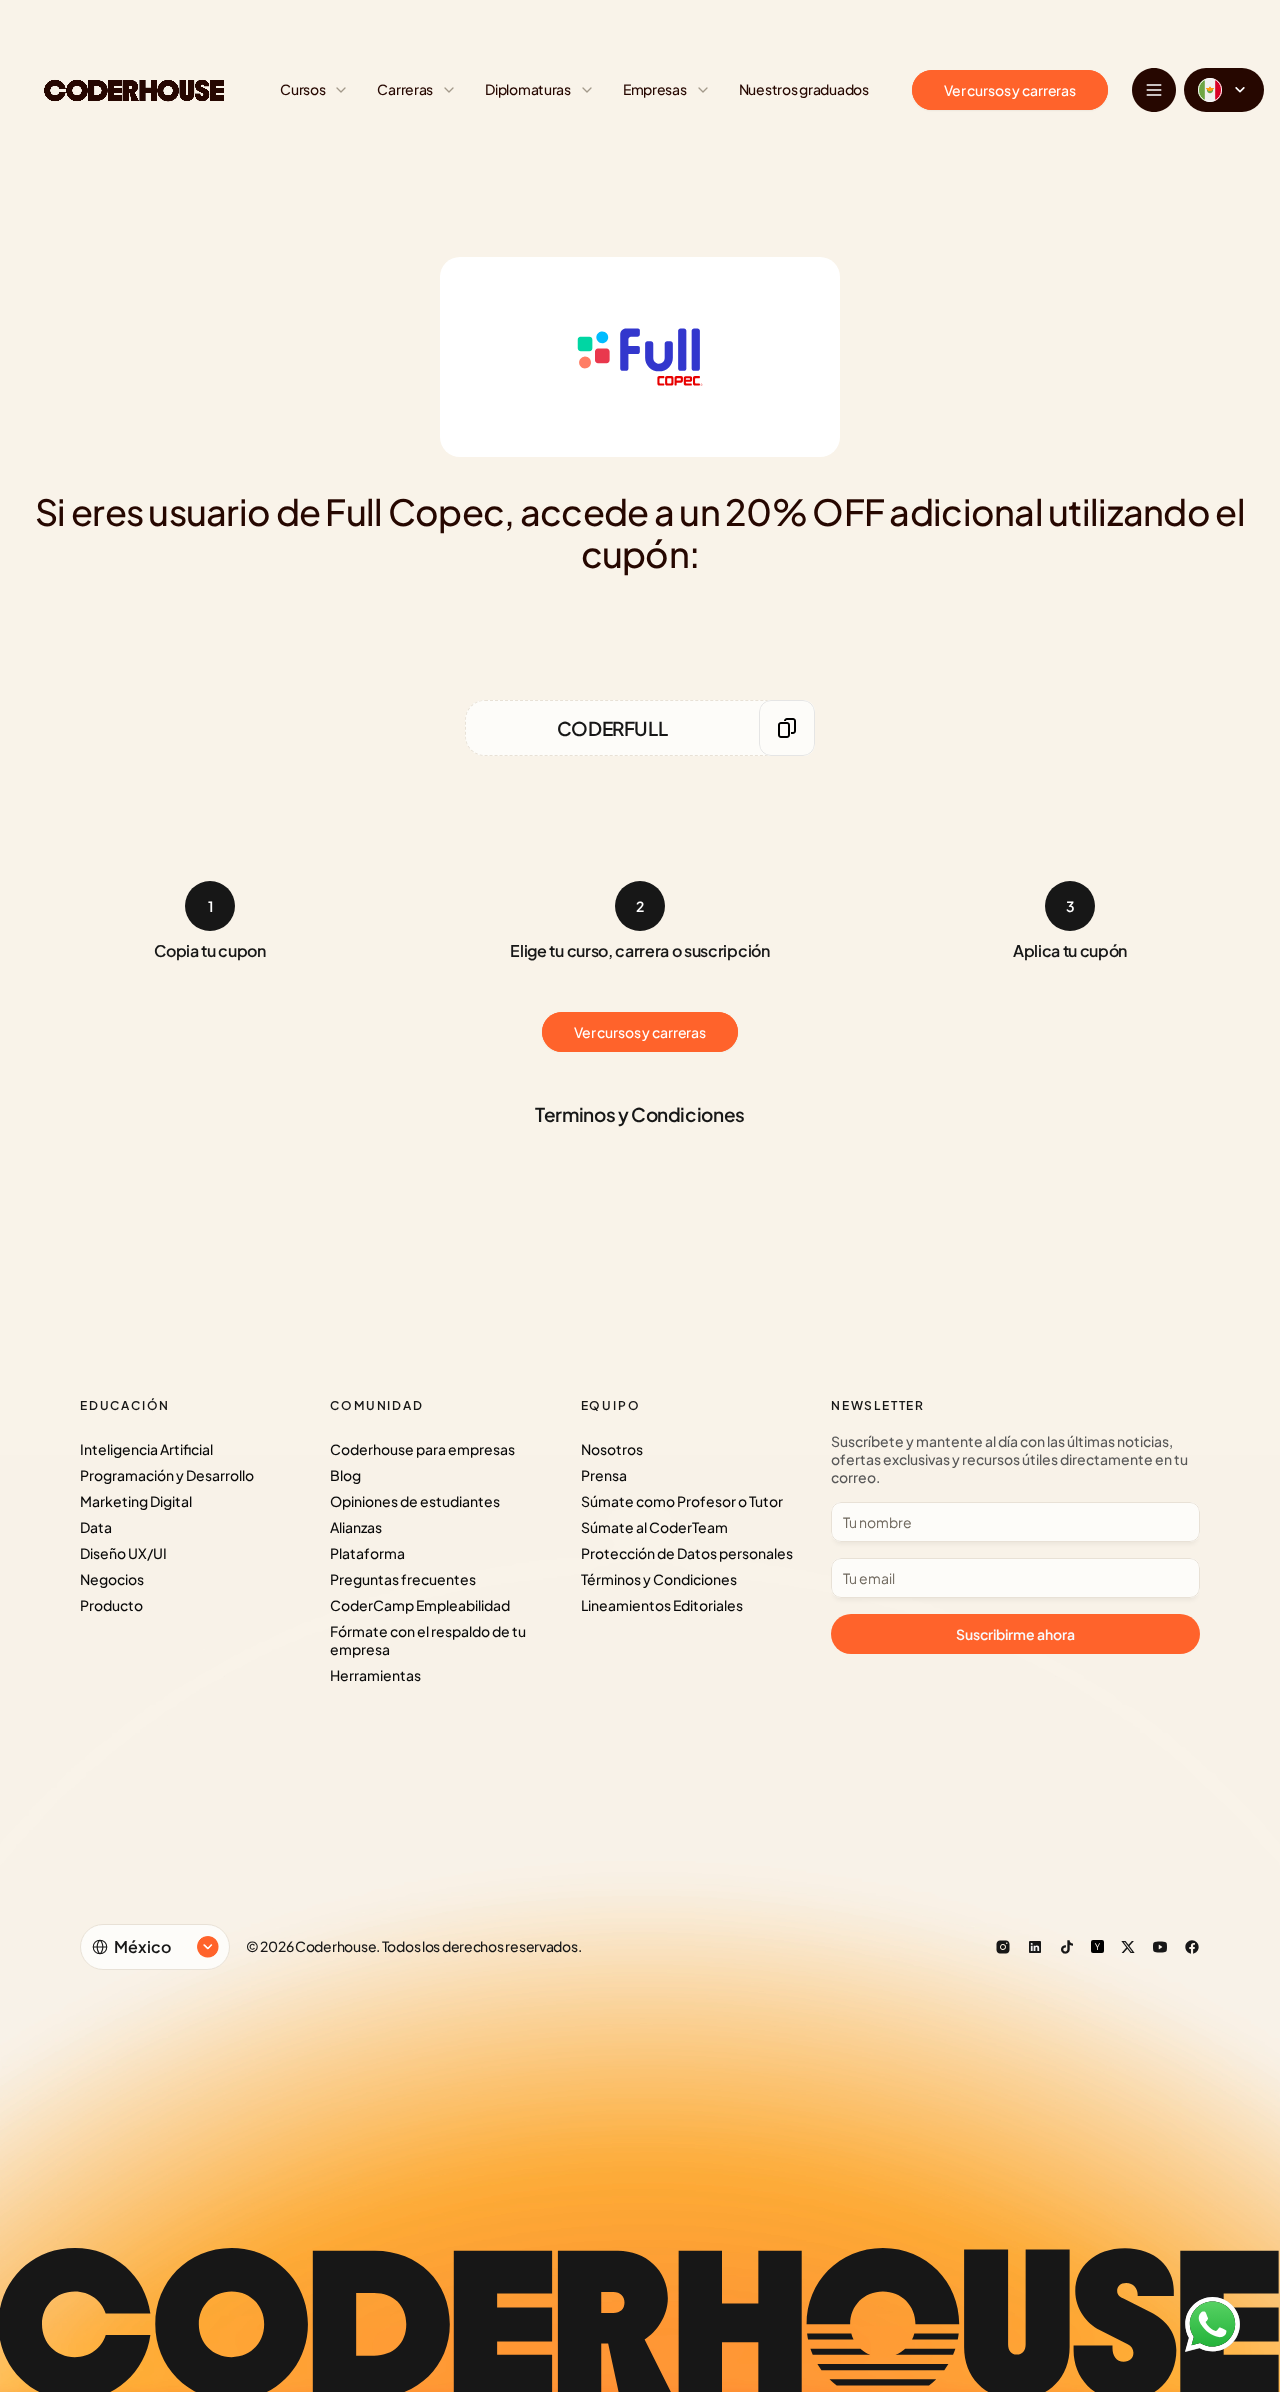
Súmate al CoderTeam (654, 1527)
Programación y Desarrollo (167, 1475)
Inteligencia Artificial (146, 1449)
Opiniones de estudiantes (415, 1501)
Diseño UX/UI (123, 1553)
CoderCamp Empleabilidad (420, 1605)
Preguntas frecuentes (403, 1579)
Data (96, 1527)
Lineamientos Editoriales (662, 1605)
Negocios (112, 1579)
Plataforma (367, 1553)
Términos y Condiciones (659, 1579)
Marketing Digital (136, 1501)
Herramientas (375, 1675)
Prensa (604, 1475)
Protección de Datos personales (687, 1553)
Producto (111, 1605)
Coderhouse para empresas (422, 1449)
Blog (345, 1475)
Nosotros (612, 1449)
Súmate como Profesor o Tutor (682, 1501)
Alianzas (356, 1527)
